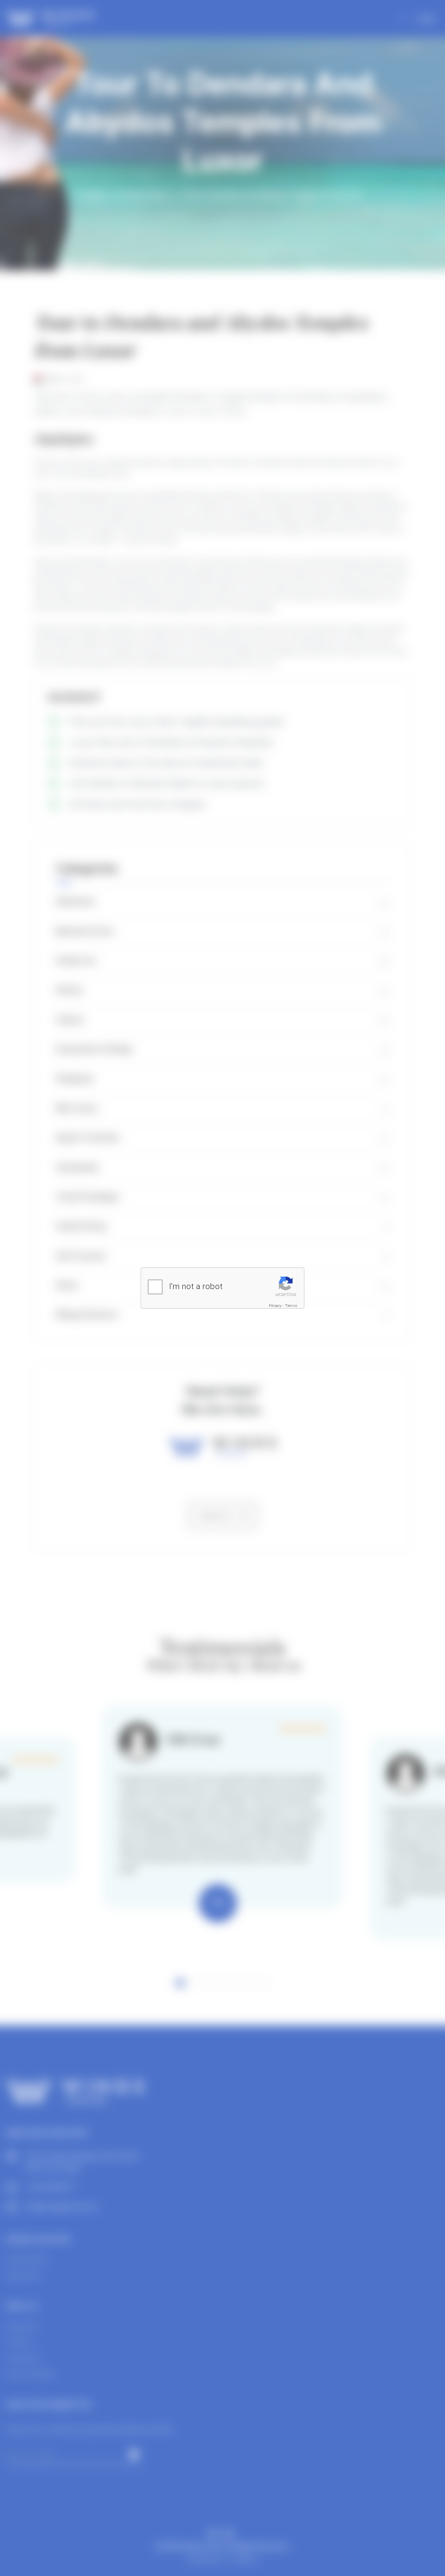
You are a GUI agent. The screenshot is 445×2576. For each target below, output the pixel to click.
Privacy (275, 1306)
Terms (291, 1306)
